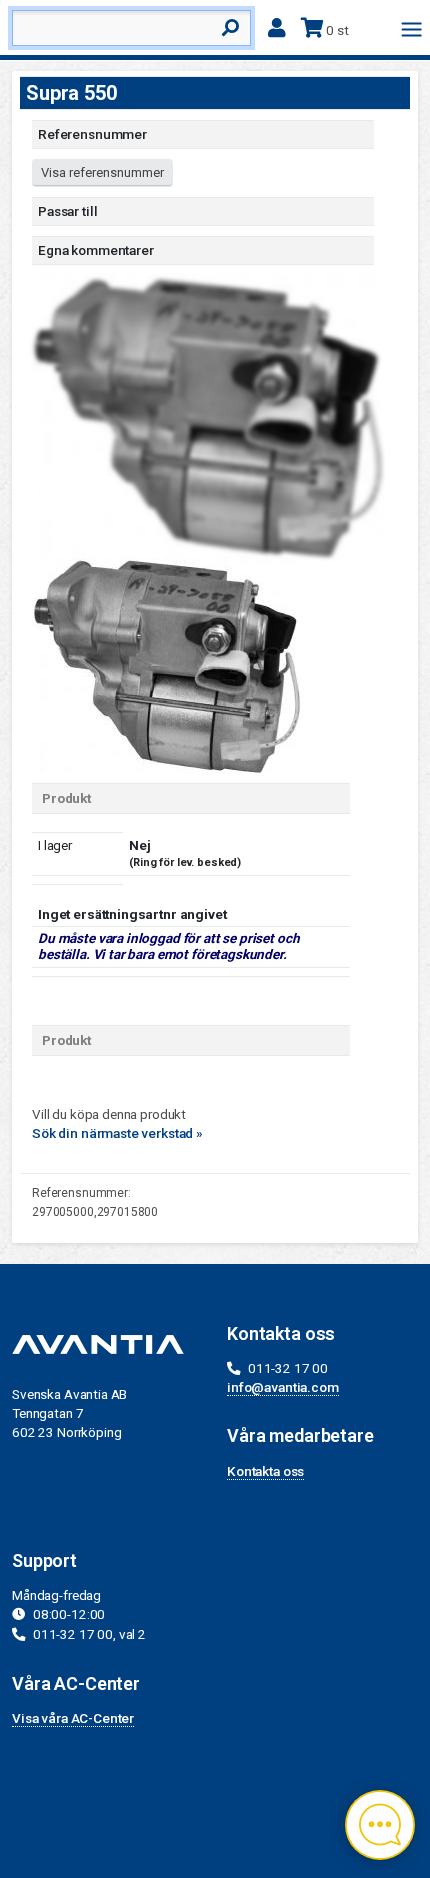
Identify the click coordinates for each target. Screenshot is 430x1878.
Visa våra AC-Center (73, 1718)
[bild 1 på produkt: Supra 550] (207, 415)
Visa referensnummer (102, 172)
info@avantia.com (283, 1387)
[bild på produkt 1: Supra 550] (166, 664)
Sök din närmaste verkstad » (117, 1133)
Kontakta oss (265, 1471)
